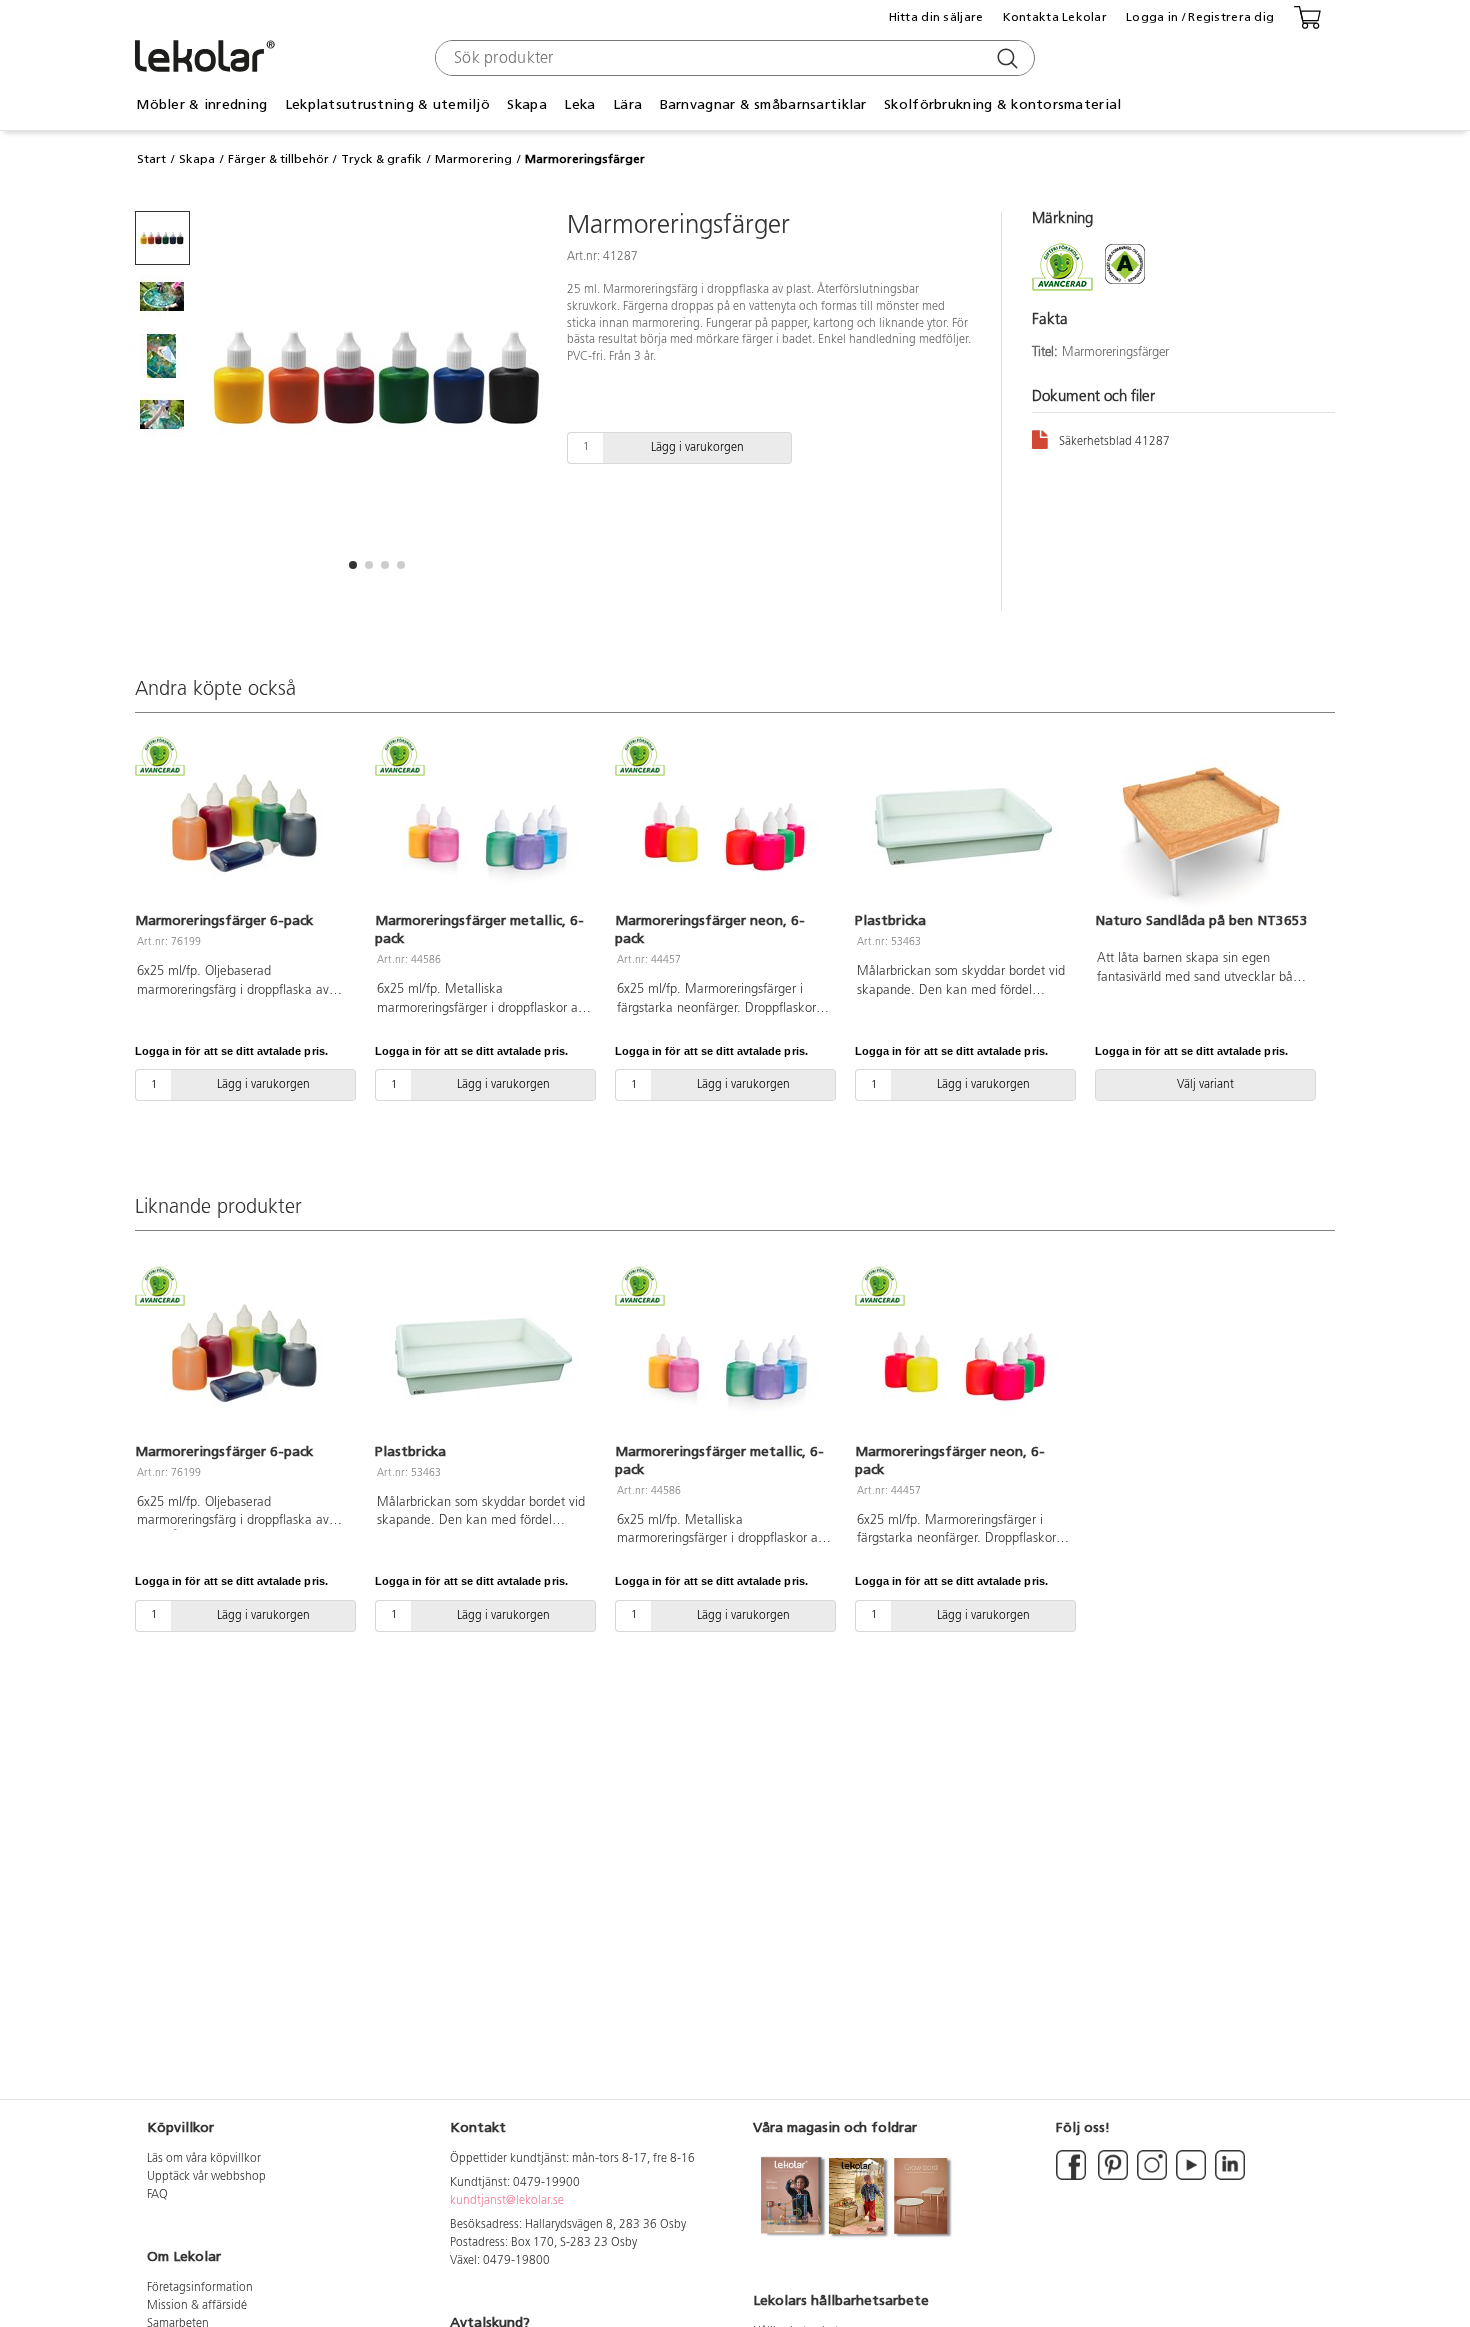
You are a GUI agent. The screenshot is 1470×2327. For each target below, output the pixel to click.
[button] (353, 565)
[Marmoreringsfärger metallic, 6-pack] (483, 826)
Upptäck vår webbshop (206, 2177)
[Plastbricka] (963, 826)
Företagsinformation (200, 2288)
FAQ (157, 2195)
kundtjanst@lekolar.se (507, 2201)
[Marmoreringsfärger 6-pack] (243, 826)
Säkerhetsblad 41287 (1114, 442)
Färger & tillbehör (278, 159)
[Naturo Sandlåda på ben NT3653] (1203, 826)
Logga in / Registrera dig (1200, 17)
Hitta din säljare (936, 17)
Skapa (197, 159)
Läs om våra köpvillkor (204, 2159)
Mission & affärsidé (197, 2306)
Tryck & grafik (381, 159)
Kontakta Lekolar (1055, 17)
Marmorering (473, 159)
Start (151, 159)
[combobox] (732, 58)
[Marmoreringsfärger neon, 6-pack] (723, 826)
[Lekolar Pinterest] (1111, 2177)
